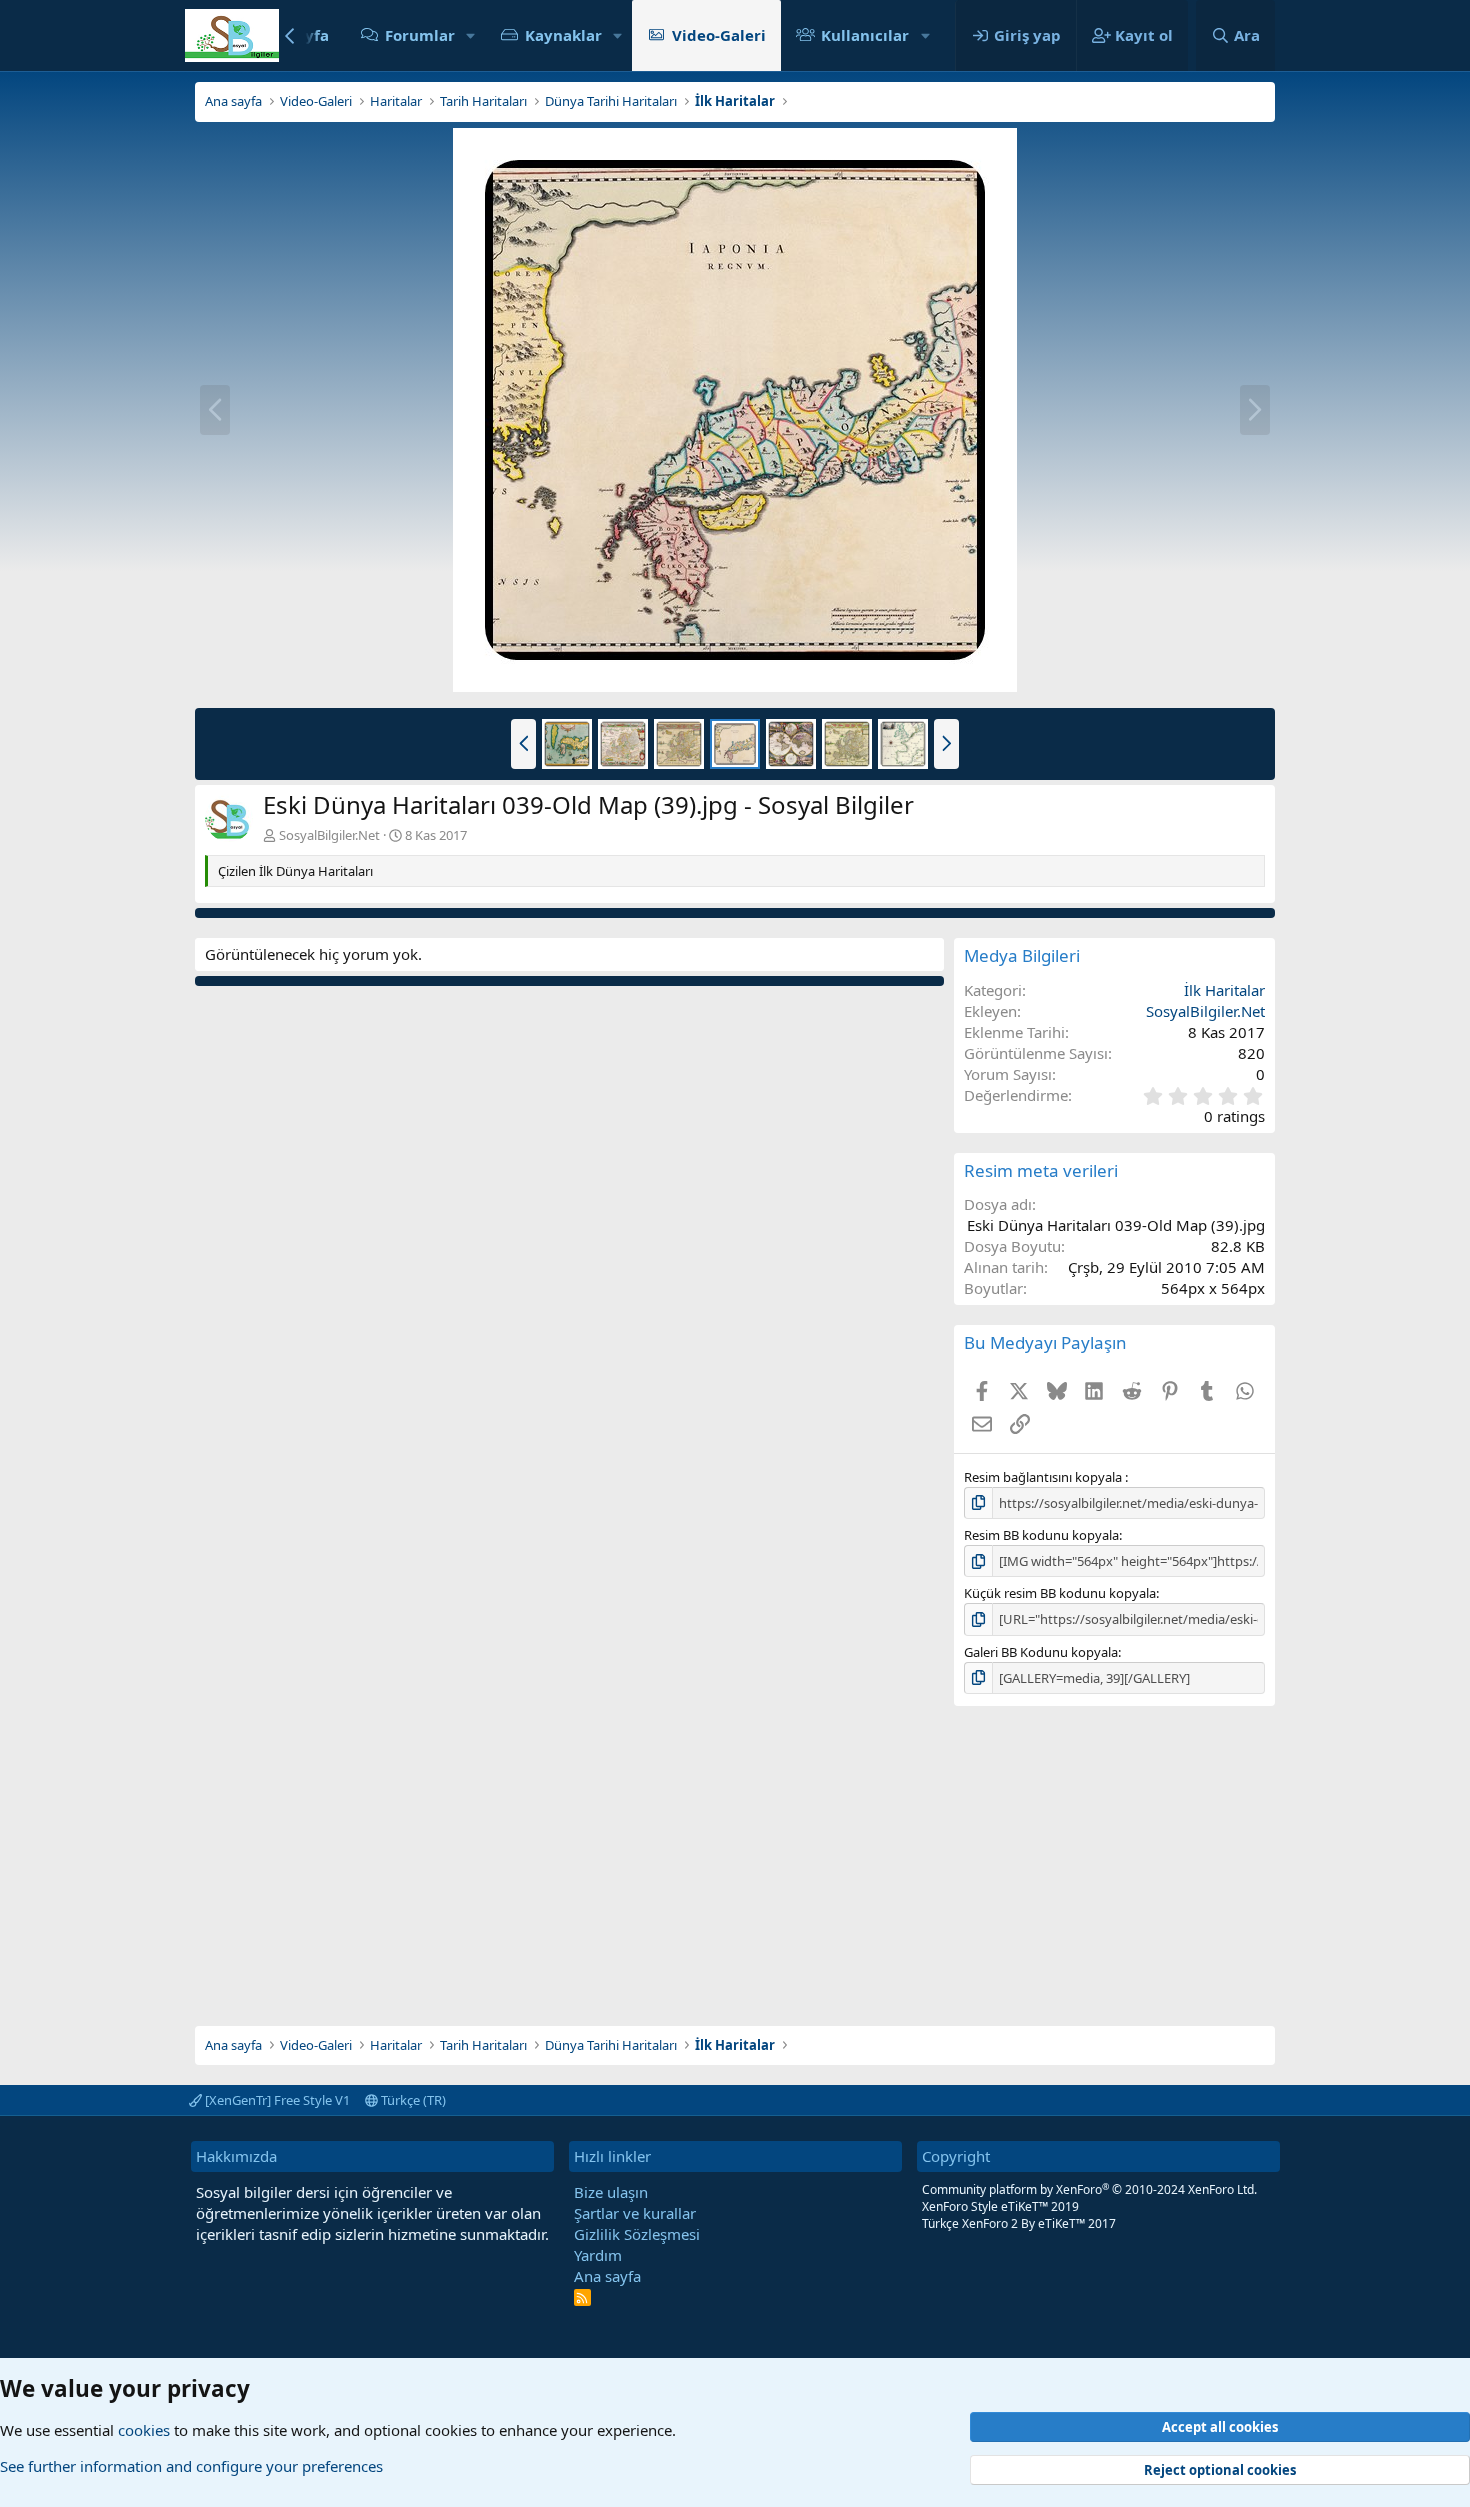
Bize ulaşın (611, 2192)
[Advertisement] (735, 1866)
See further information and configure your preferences (191, 2466)
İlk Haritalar (1224, 990)
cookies (144, 2430)
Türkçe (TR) (412, 2100)
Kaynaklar (563, 35)
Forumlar (420, 35)
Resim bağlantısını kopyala (1044, 1477)
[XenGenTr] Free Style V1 (276, 2100)
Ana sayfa (607, 2276)
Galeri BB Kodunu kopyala (1041, 1652)
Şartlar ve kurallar (635, 2213)
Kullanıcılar (865, 35)
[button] (471, 35)
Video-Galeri (719, 35)
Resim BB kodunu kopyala (1041, 1535)
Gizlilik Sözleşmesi (637, 2234)
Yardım (598, 2255)
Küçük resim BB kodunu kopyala (1060, 1593)
